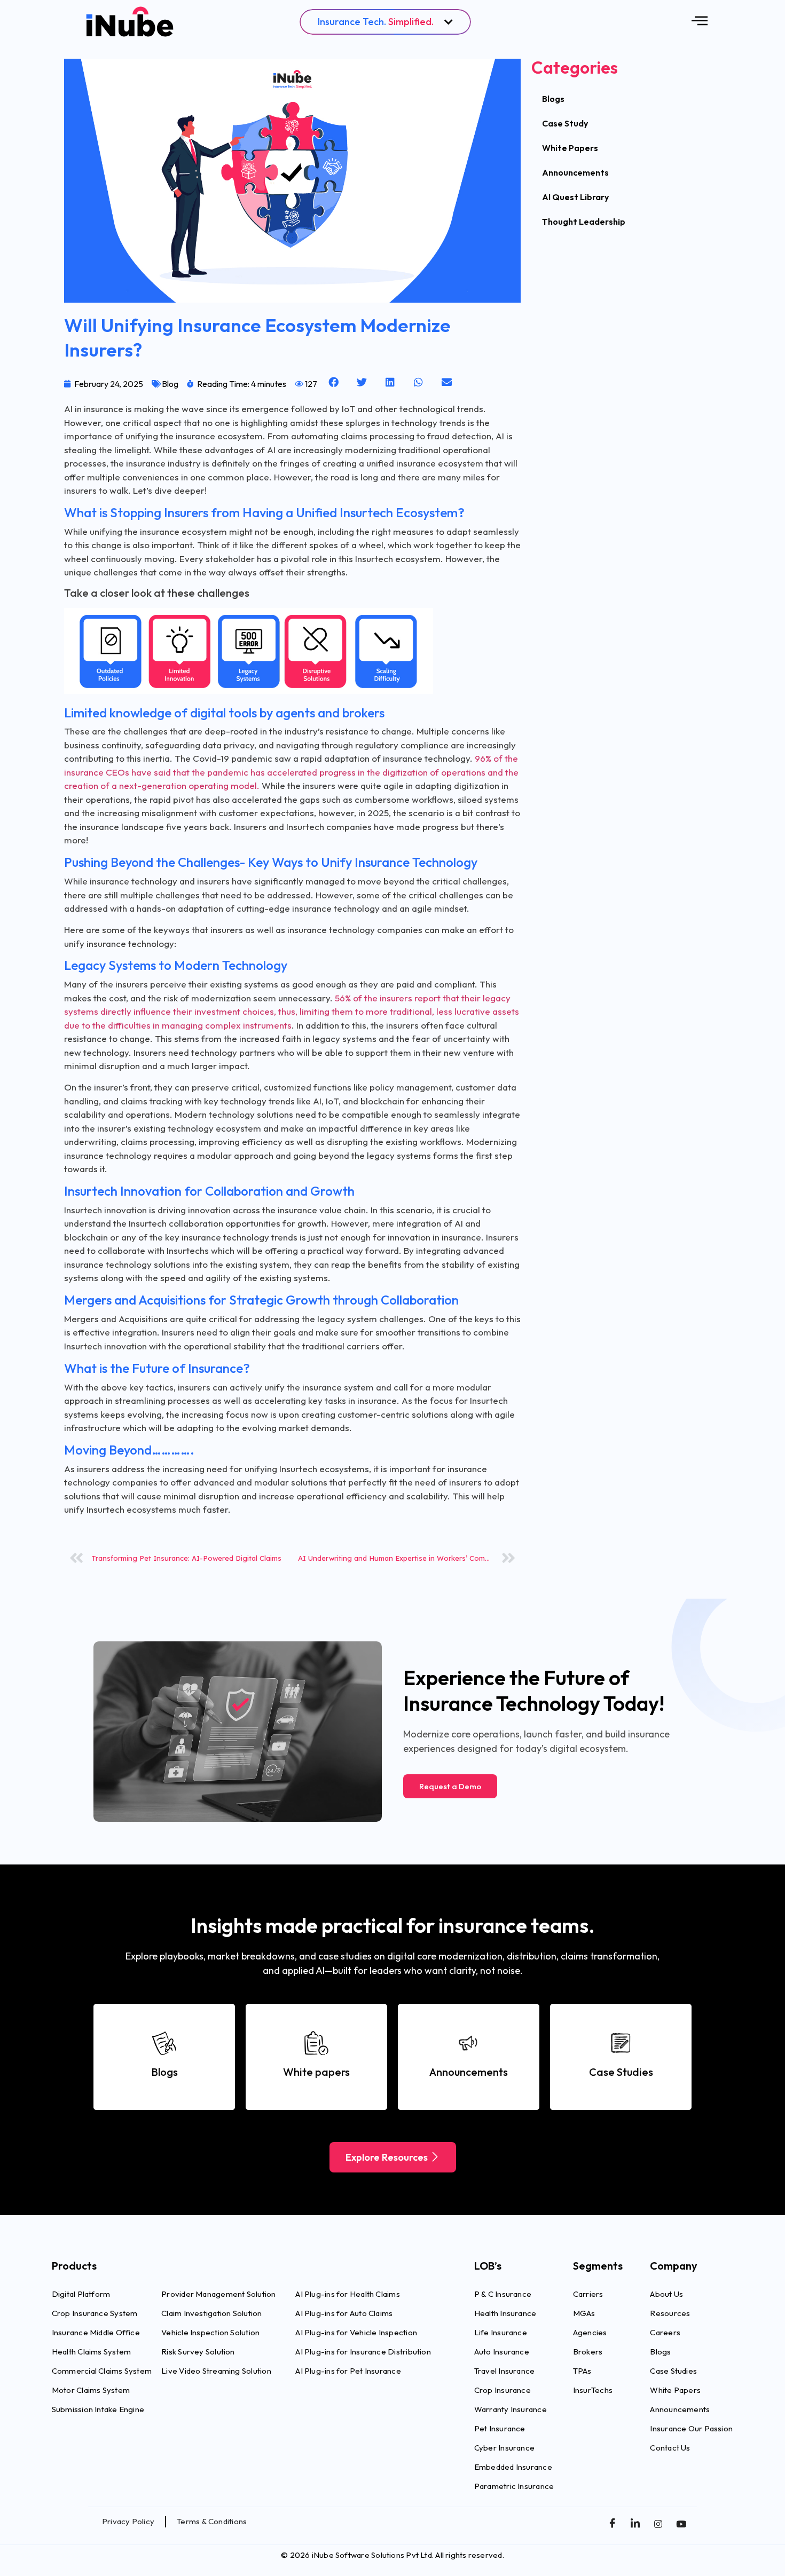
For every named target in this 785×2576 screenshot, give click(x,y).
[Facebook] (612, 2523)
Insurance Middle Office (96, 2332)
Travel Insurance (505, 2371)
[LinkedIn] (635, 2523)
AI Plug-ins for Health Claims (348, 2294)
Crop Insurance (503, 2390)
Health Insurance (505, 2313)
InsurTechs (593, 2390)
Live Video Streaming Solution (216, 2371)
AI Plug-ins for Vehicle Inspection (356, 2332)
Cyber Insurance (504, 2448)
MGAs (584, 2313)
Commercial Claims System (102, 2371)
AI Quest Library (575, 197)
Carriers (588, 2294)
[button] (334, 382)
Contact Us (670, 2448)
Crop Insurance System (95, 2313)
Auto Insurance (502, 2352)
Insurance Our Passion (691, 2428)
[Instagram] (658, 2523)
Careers (665, 2332)
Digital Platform (81, 2294)
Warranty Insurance (511, 2409)
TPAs (582, 2371)
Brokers (588, 2352)
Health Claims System (92, 2352)
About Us (666, 2294)
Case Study (565, 123)
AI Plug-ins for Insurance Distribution (363, 2352)
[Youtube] (681, 2523)
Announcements (575, 172)
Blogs (553, 99)
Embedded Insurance (513, 2467)
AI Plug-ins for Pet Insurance (348, 2371)
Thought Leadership (584, 222)
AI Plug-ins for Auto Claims (344, 2313)
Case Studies (673, 2371)
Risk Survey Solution (198, 2352)
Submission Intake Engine (98, 2409)
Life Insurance (501, 2332)
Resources (670, 2313)
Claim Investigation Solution (211, 2313)
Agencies (590, 2332)
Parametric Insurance (514, 2486)
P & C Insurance (503, 2294)
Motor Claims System (91, 2390)
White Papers (570, 148)
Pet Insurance (500, 2428)
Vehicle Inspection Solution (210, 2332)
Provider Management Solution (218, 2294)
